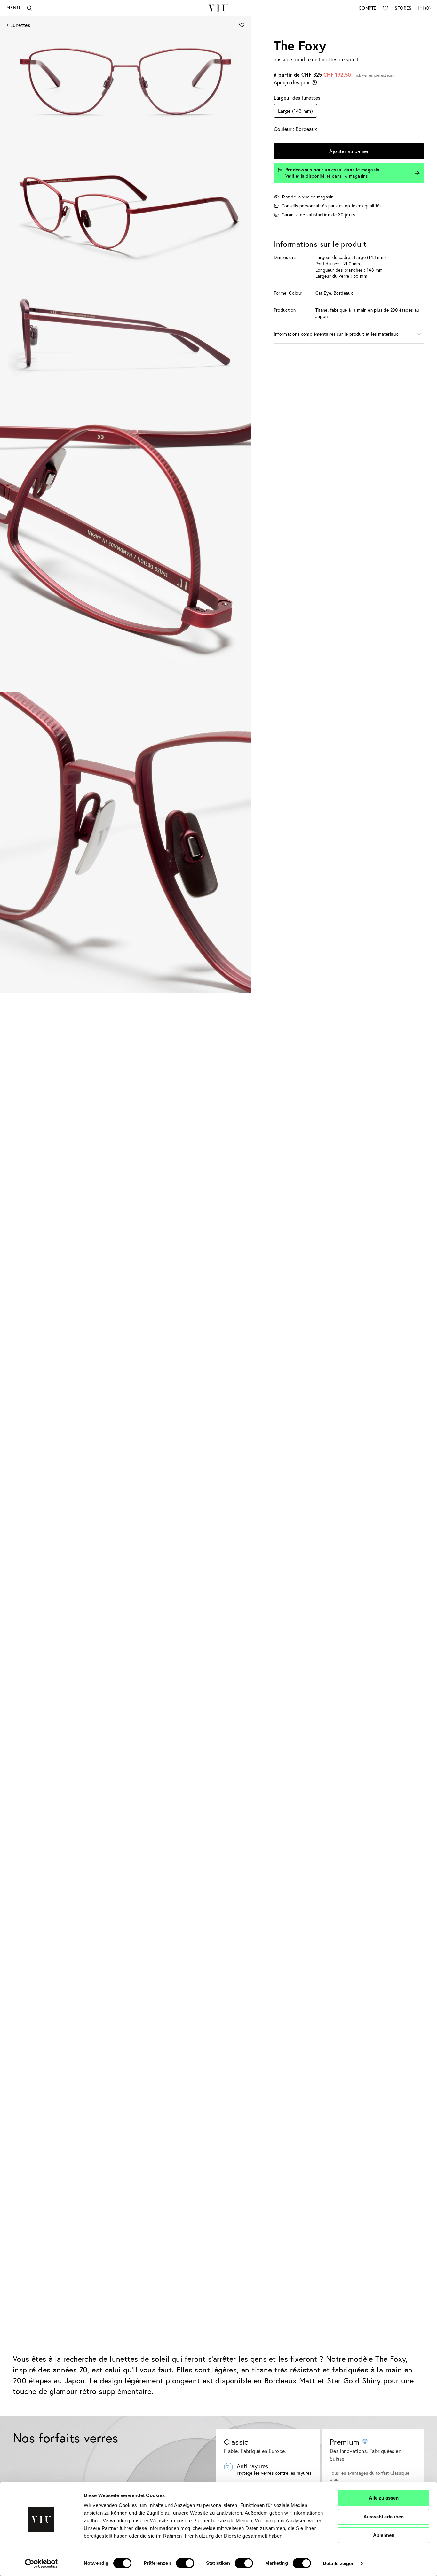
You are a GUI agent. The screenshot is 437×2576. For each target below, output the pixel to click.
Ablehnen (384, 2535)
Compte (367, 8)
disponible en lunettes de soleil (322, 59)
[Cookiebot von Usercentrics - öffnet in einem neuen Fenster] (41, 2564)
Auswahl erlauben (384, 2517)
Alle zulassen (384, 2498)
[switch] (185, 2563)
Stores (403, 8)
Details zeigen (339, 2563)
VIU (219, 8)
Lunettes (20, 25)
